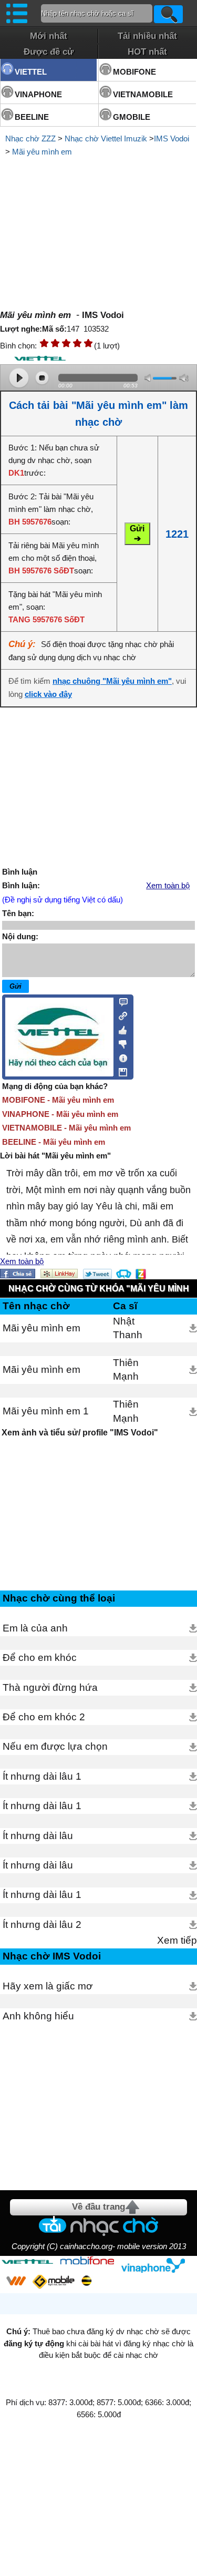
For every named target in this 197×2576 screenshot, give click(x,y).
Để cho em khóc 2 (44, 1717)
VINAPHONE (38, 94)
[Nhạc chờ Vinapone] (153, 2265)
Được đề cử (49, 52)
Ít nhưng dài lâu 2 (42, 1925)
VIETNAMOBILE (143, 94)
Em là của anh (35, 1628)
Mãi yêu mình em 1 (46, 1411)
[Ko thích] (120, 1042)
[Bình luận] (120, 1001)
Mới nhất (49, 36)
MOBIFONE (134, 72)
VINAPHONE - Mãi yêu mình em (60, 1114)
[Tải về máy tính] (120, 1070)
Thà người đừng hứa (50, 1687)
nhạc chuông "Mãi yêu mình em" (112, 681)
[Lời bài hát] (120, 1056)
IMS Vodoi (172, 138)
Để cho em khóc (40, 1658)
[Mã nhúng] (120, 1015)
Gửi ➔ (137, 533)
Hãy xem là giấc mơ (48, 1986)
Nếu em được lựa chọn (55, 1746)
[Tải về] (193, 1328)
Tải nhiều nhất (147, 36)
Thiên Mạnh (126, 1369)
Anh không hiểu (38, 2016)
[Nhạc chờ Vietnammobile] (16, 2281)
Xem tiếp (177, 1940)
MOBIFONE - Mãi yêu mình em (58, 1100)
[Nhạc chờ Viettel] (27, 2261)
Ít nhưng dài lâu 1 (42, 1776)
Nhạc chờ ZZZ (30, 138)
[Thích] (120, 1029)
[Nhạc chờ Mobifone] (87, 2261)
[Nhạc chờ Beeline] (86, 2281)
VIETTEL (31, 72)
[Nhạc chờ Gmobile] (53, 2282)
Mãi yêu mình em (42, 152)
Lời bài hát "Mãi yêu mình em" (55, 1156)
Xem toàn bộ (168, 886)
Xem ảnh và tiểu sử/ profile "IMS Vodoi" (80, 1433)
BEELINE (32, 117)
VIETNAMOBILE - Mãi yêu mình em (66, 1128)
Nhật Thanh (128, 1328)
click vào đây (48, 694)
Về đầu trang (98, 2207)
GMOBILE (132, 117)
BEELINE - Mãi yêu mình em (54, 1142)
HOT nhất (147, 52)
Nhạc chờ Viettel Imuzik (106, 138)
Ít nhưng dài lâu (38, 1836)
